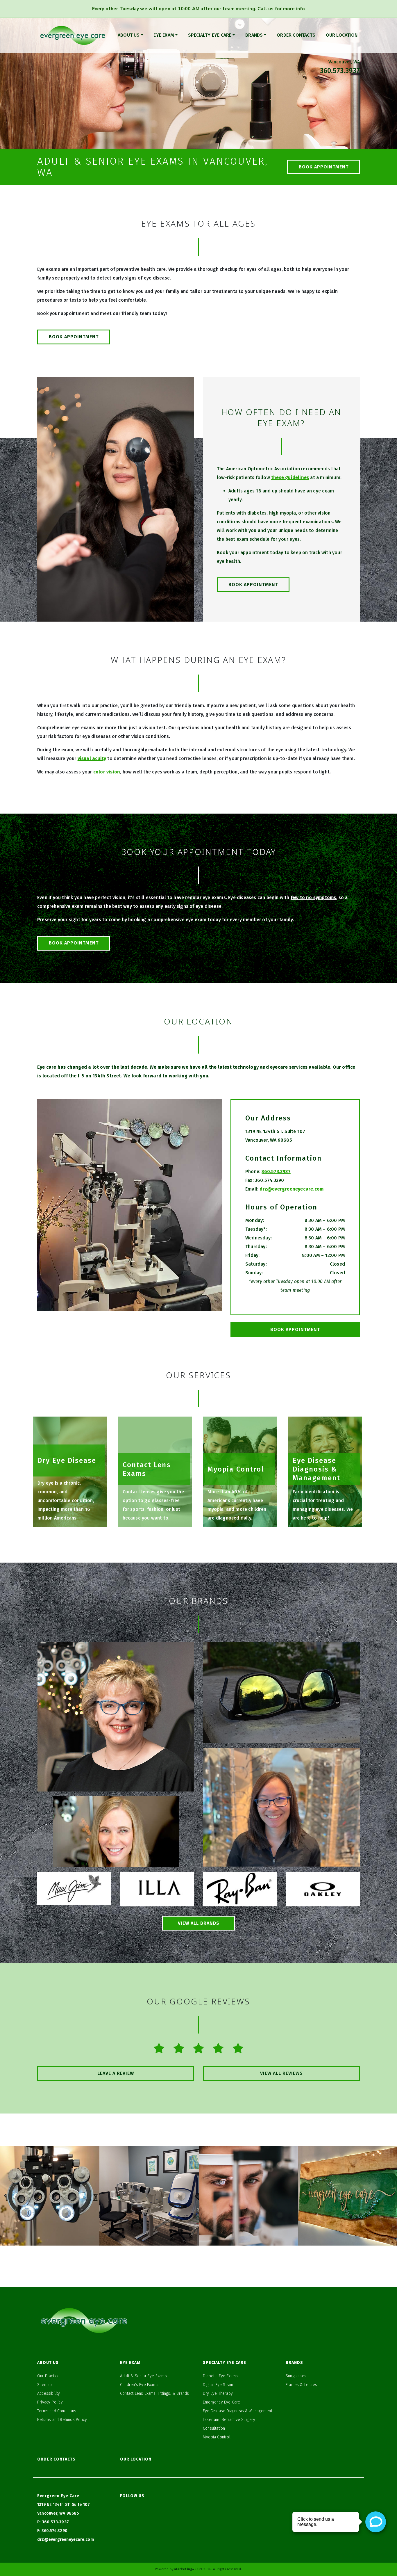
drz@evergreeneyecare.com (292, 1189)
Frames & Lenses (301, 2385)
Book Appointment (324, 167)
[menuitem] (130, 35)
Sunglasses (296, 2376)
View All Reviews (281, 2073)
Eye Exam (164, 35)
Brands (254, 35)
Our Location (342, 35)
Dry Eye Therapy (218, 2393)
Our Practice (48, 2376)
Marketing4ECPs (188, 2569)
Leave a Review (116, 2073)
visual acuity (92, 758)
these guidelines (290, 477)
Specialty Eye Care (210, 35)
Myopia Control (217, 2437)
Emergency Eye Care (222, 2402)
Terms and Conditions (57, 2411)
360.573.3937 (340, 71)
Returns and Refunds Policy (62, 2420)
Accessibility (49, 2393)
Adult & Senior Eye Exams (143, 2376)
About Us (129, 35)
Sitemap (44, 2385)
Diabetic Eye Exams (220, 2376)
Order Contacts (296, 35)
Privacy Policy (50, 2402)
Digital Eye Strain (218, 2385)
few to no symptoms (313, 897)
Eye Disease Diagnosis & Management (238, 2411)
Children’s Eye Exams (139, 2385)
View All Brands (199, 1923)
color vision (107, 772)
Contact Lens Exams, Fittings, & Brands (155, 2393)
